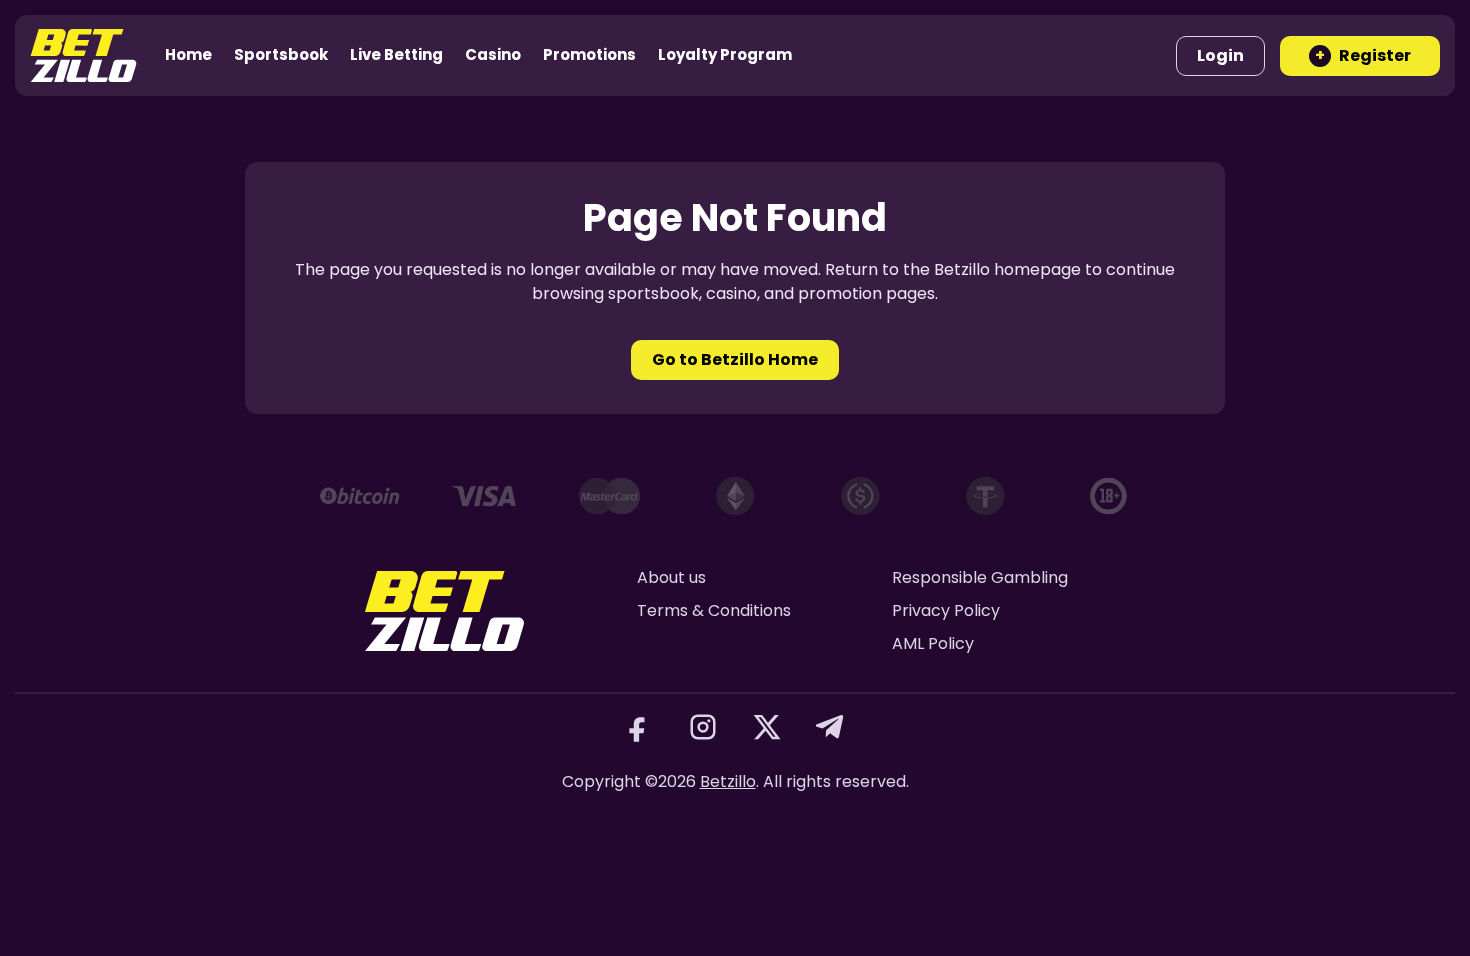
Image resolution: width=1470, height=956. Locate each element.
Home (188, 54)
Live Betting (396, 54)
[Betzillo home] (83, 55)
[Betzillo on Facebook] (639, 727)
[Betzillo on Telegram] (831, 727)
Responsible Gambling (980, 577)
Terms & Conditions (714, 610)
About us (671, 577)
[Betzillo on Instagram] (703, 727)
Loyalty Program (725, 54)
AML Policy (933, 643)
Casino (493, 54)
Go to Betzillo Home (735, 359)
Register (1363, 55)
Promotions (589, 54)
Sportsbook (281, 54)
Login (1220, 55)
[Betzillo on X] (767, 727)
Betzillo (728, 781)
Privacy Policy (946, 610)
